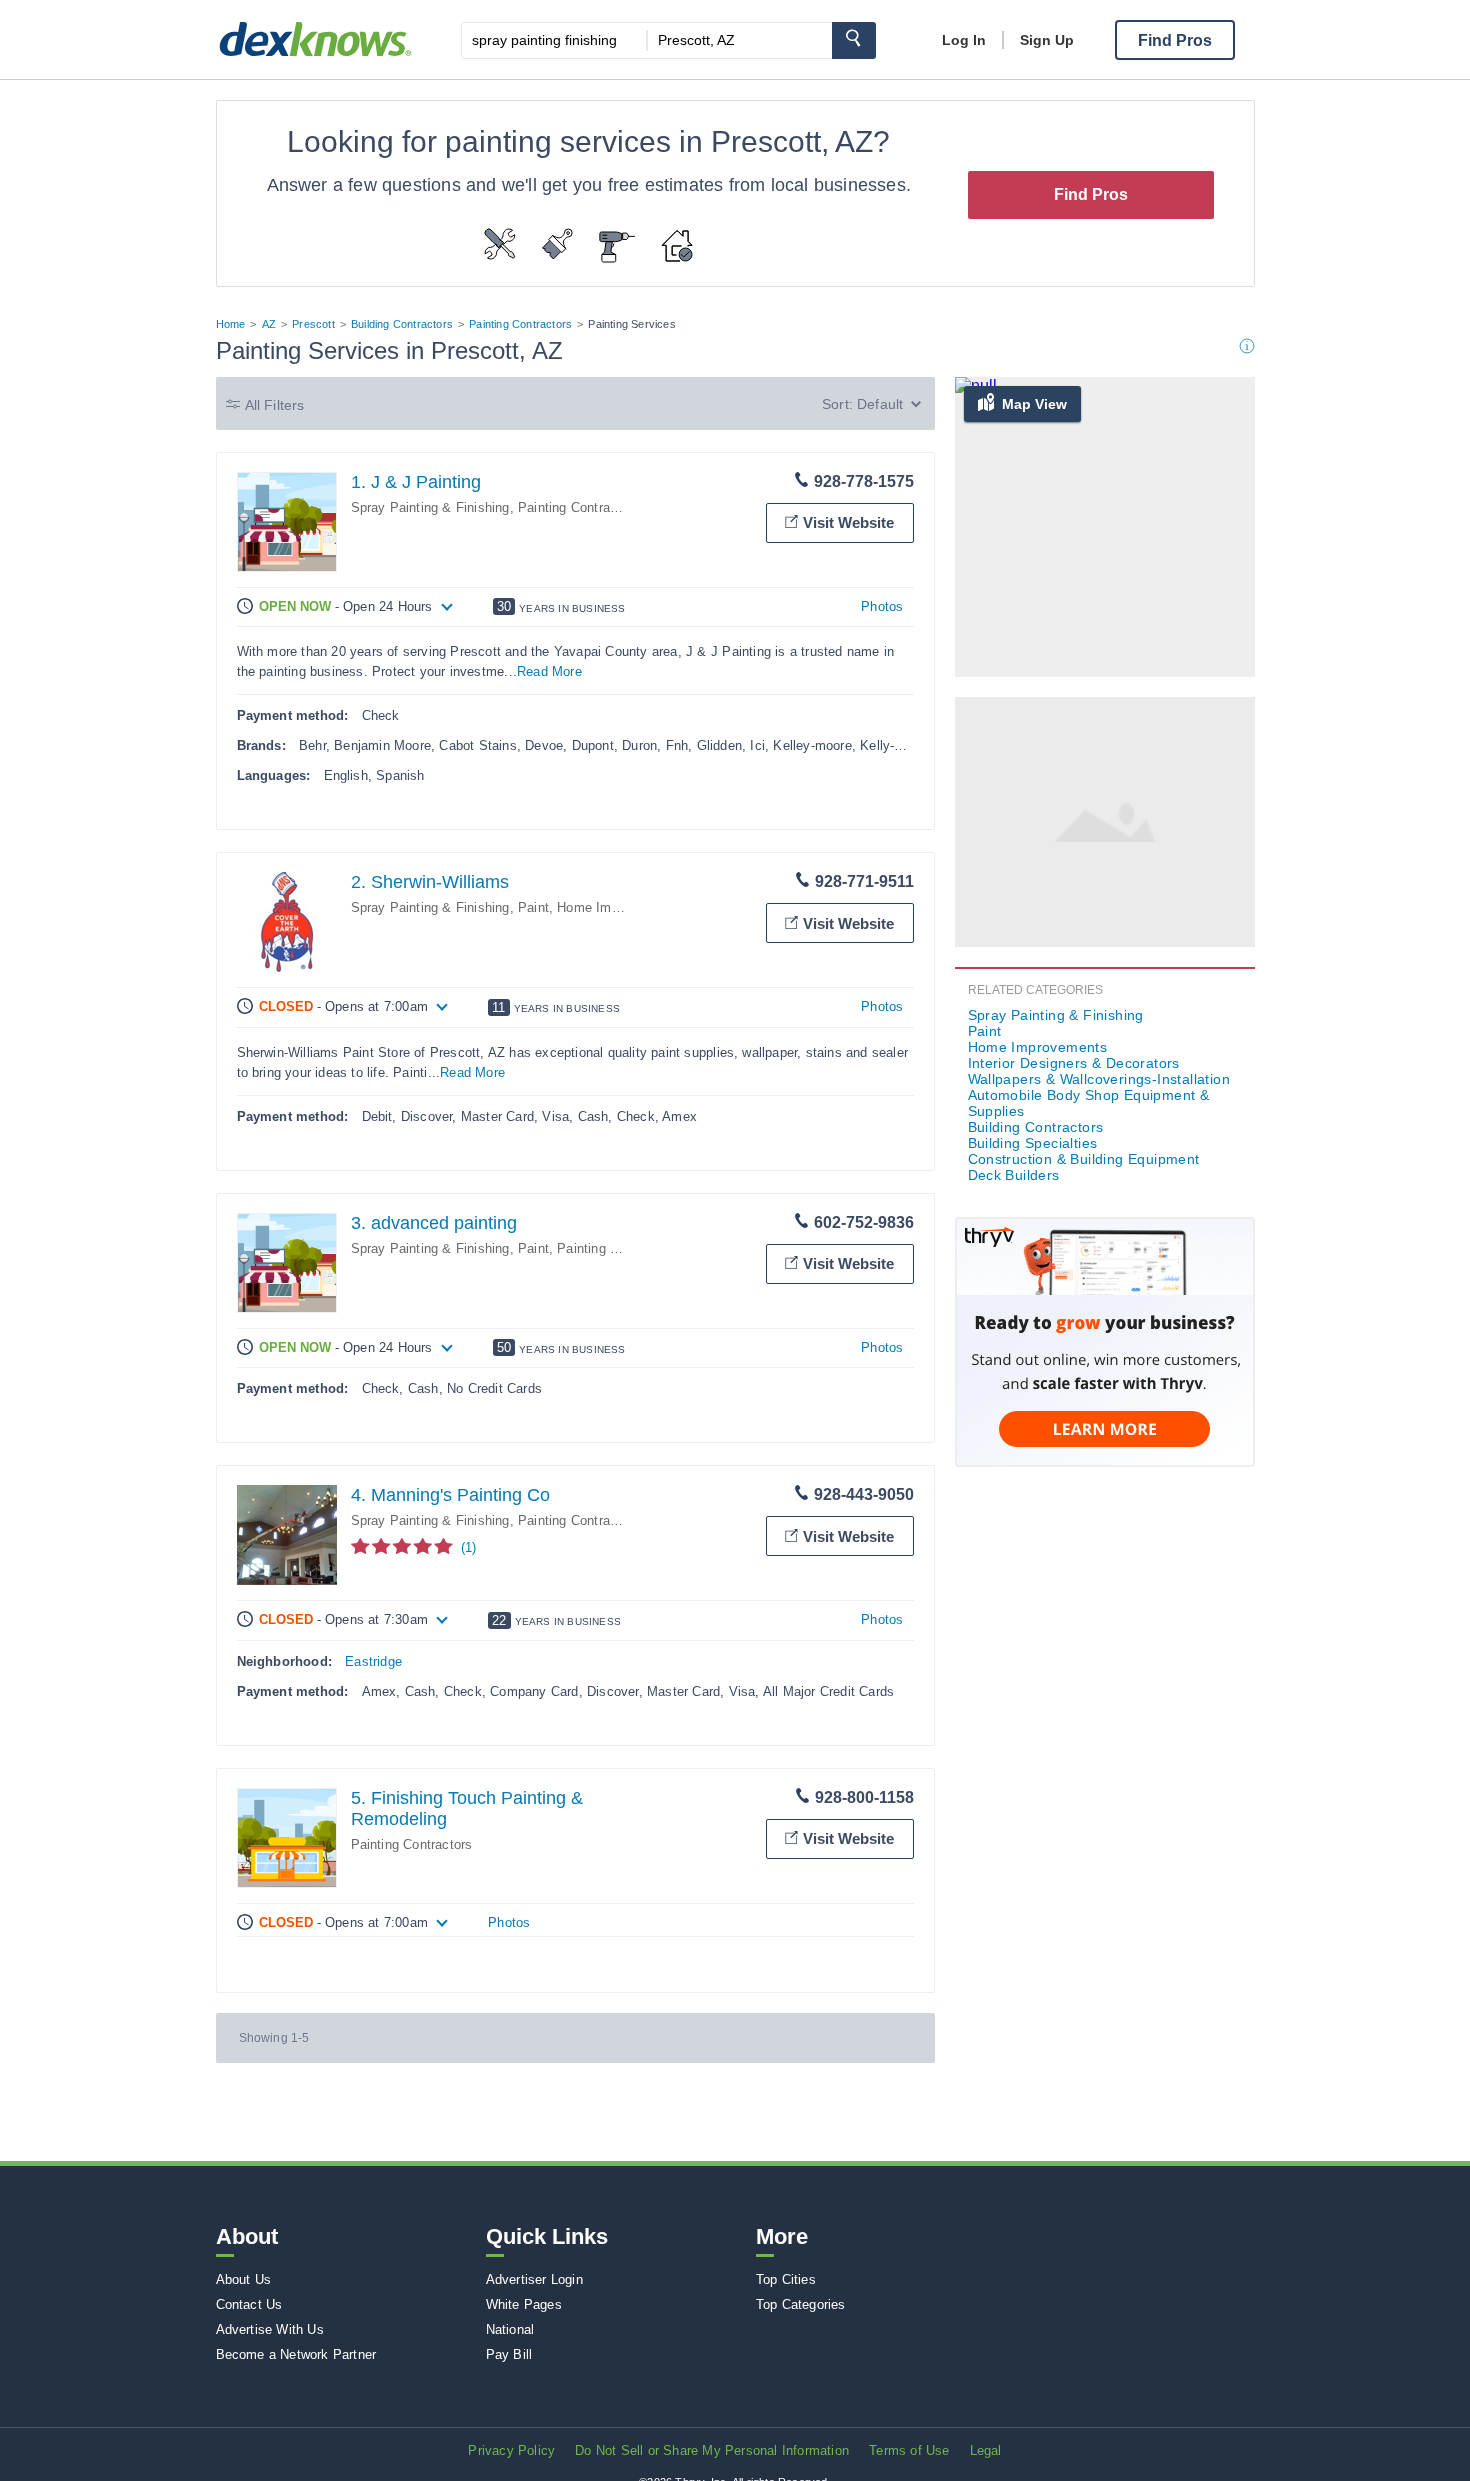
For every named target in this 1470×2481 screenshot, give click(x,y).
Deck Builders (1014, 1175)
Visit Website (848, 522)
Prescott (313, 324)
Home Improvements (619, 907)
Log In (964, 40)
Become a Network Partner (296, 2354)
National (510, 2329)
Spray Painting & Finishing (430, 507)
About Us (244, 2279)
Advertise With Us (270, 2329)
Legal (986, 2450)
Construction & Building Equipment (1084, 1159)
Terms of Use (909, 2450)
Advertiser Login (534, 2279)
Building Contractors (402, 324)
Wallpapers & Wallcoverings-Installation (1099, 1079)
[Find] (854, 40)
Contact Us (249, 2304)
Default (880, 404)
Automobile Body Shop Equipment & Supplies (1089, 1103)
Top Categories (801, 2304)
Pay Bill (509, 2354)
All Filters (275, 405)
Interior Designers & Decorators (1074, 1063)
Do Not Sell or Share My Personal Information (712, 2450)
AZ (269, 324)
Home (231, 324)
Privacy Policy (511, 2450)
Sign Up (1047, 40)
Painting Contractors (520, 324)
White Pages (524, 2304)
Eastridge (373, 1661)
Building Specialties (1033, 1143)
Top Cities (786, 2279)
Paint (533, 907)
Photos (882, 606)
